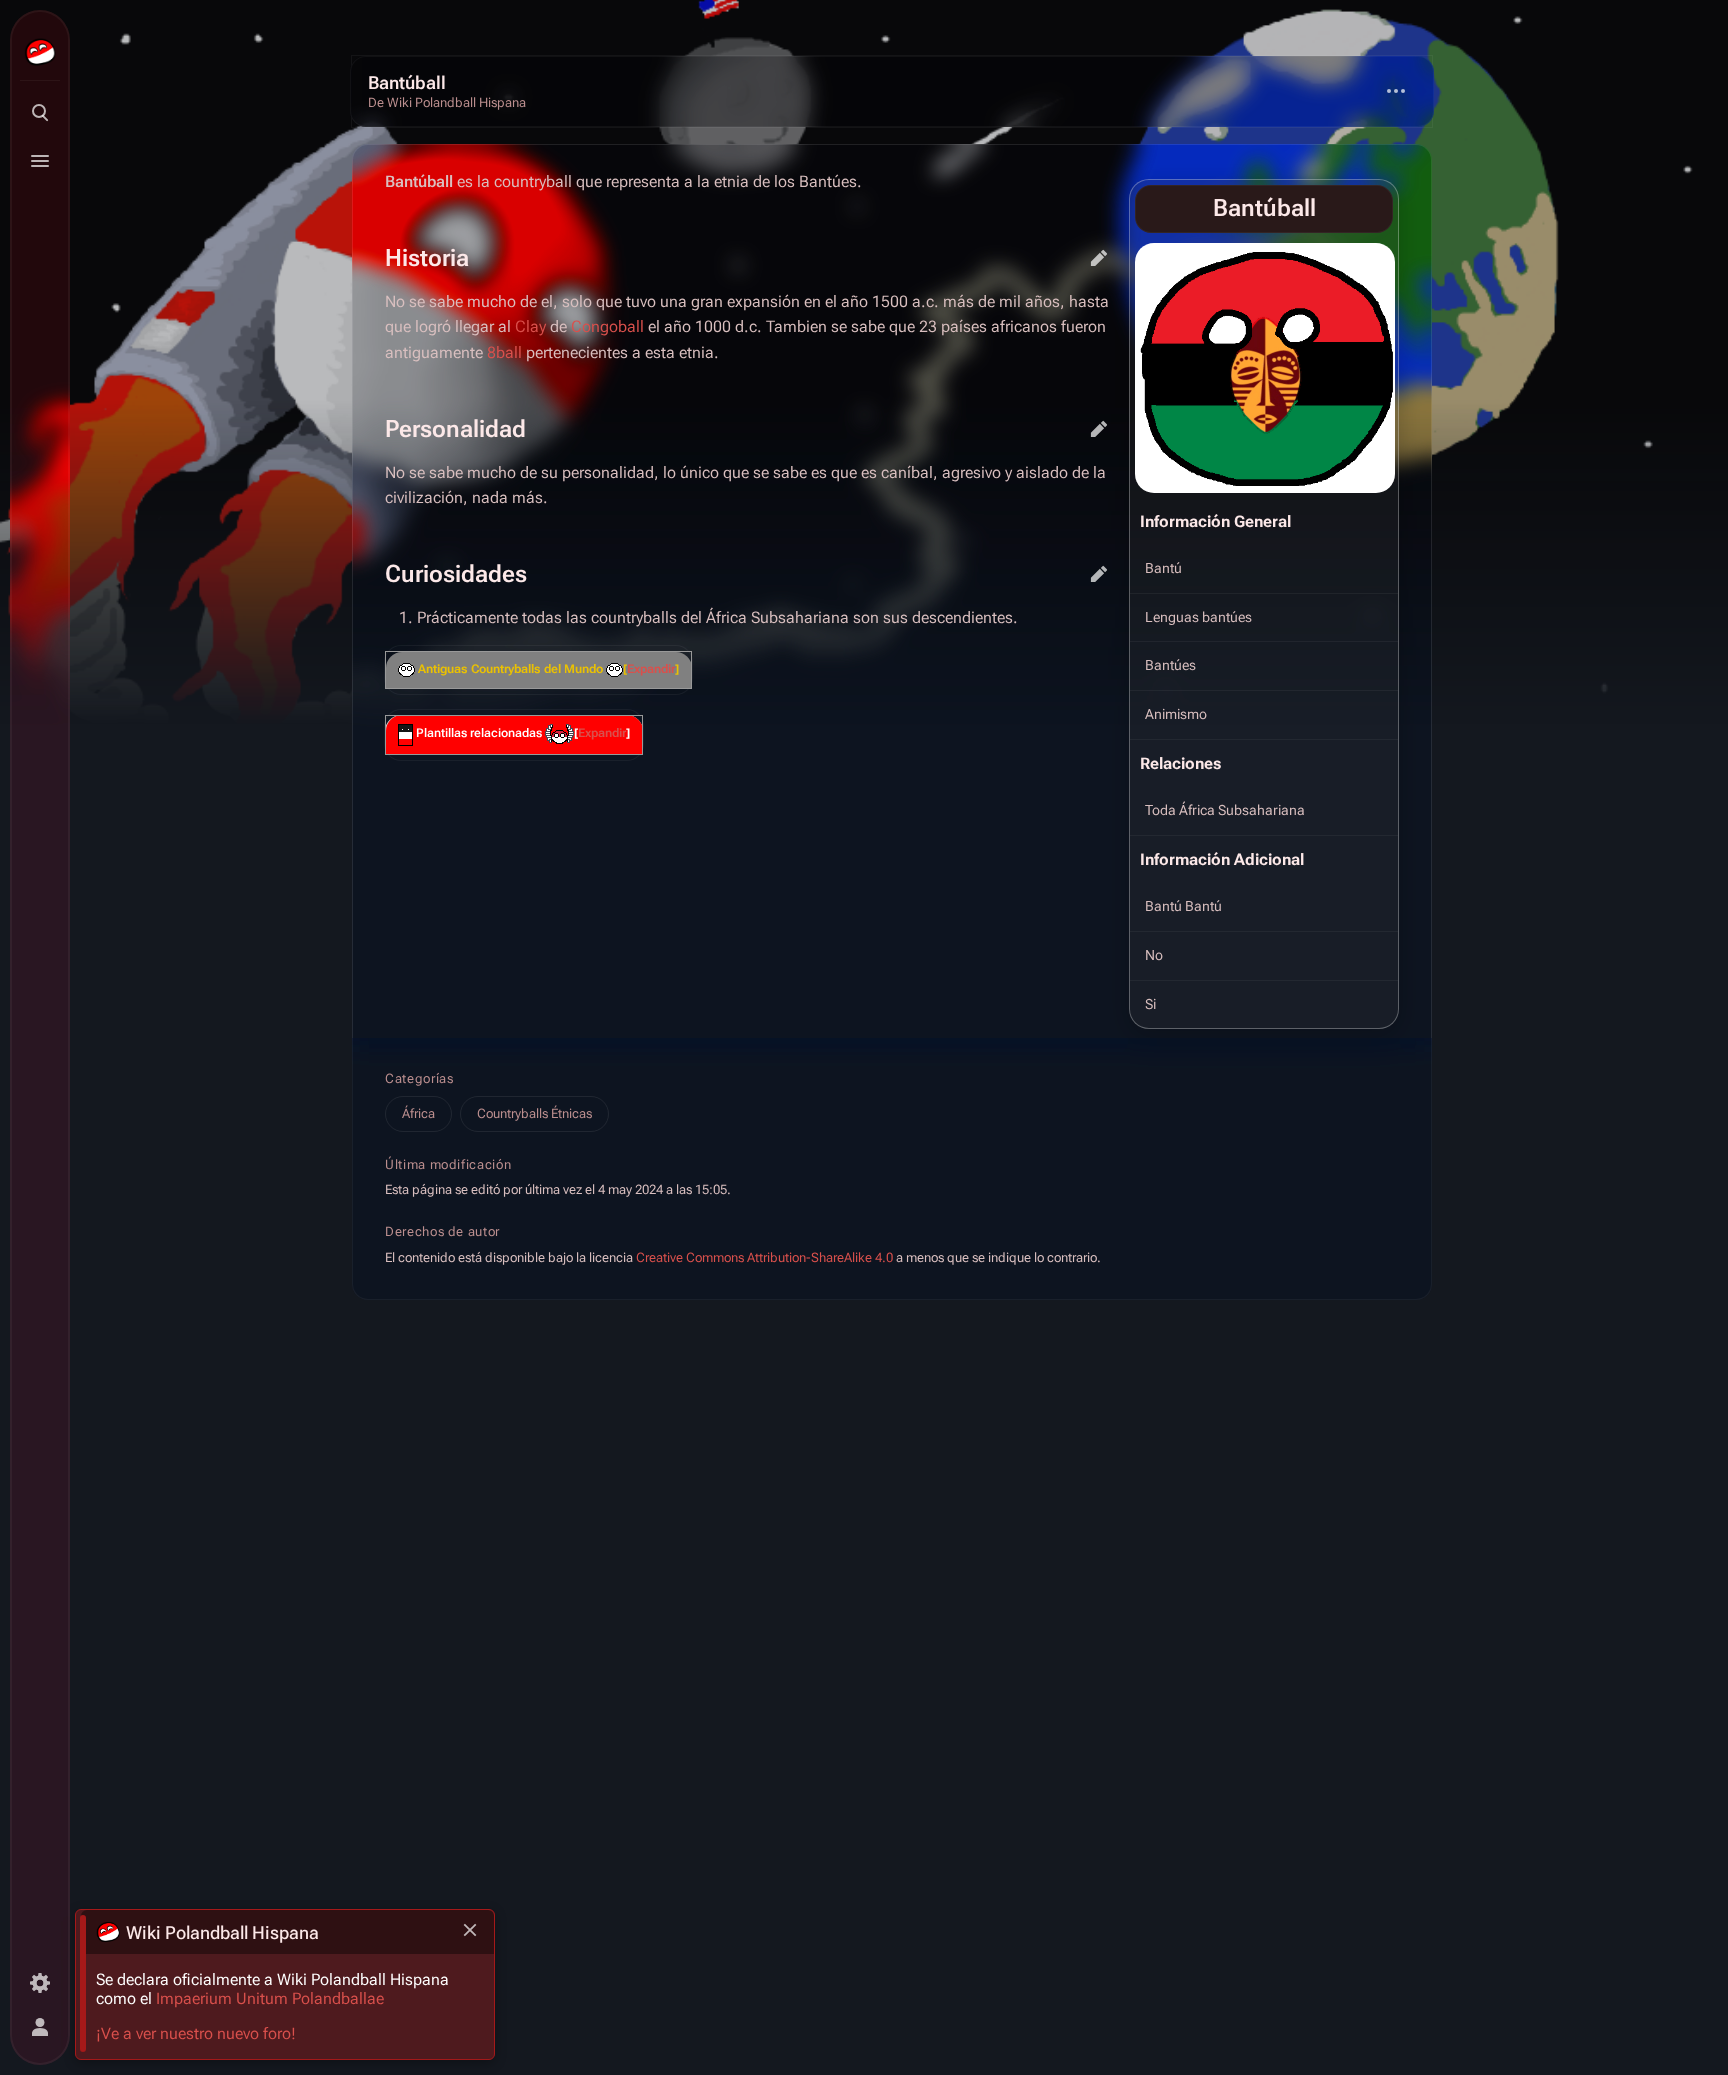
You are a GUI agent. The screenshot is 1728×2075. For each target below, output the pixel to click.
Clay (530, 326)
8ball (504, 352)
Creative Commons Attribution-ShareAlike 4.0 (764, 1258)
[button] (651, 669)
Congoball (607, 326)
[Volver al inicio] (864, 91)
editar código (1099, 258)
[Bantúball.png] (1265, 368)
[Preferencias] (40, 1983)
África (418, 1113)
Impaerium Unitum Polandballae (270, 1998)
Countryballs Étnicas (534, 1113)
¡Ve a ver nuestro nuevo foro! (196, 2033)
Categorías (419, 1078)
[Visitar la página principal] (40, 52)
